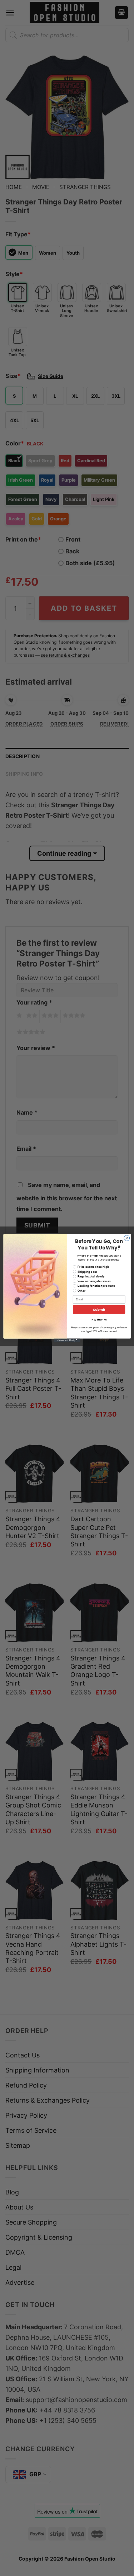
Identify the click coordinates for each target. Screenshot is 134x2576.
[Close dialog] (126, 1238)
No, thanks (99, 1320)
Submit (99, 1310)
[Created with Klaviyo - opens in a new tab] (67, 1340)
